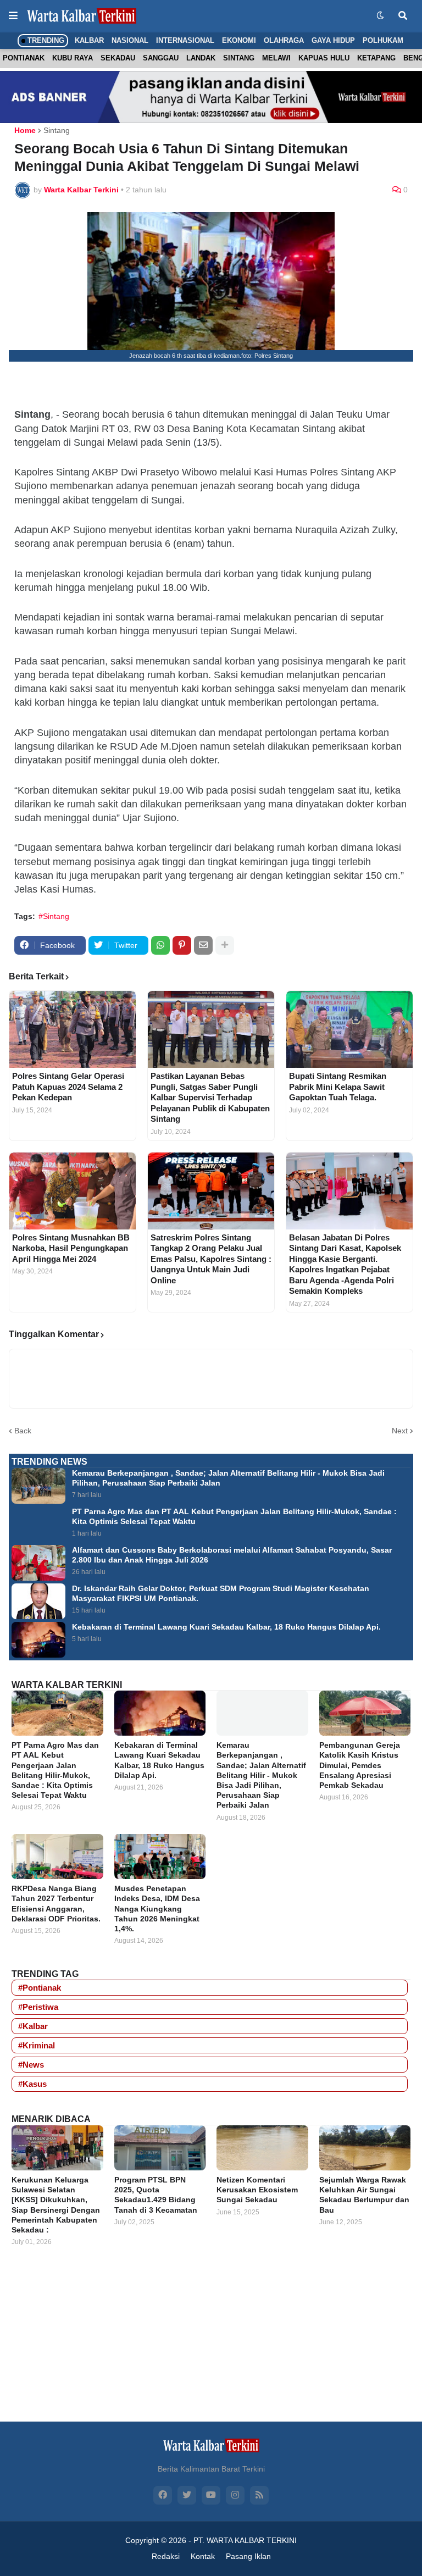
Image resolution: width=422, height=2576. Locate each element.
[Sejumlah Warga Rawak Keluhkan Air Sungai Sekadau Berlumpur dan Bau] (365, 2148)
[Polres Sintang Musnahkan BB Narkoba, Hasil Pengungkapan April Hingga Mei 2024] (73, 1191)
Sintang (239, 58)
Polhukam (383, 40)
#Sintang (54, 916)
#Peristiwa (38, 2007)
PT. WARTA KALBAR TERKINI (245, 2540)
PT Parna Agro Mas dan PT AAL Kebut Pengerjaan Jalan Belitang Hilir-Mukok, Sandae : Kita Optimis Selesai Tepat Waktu (234, 1516)
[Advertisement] (211, 2344)
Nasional (130, 40)
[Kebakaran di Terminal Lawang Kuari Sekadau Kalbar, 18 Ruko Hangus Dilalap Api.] (38, 1640)
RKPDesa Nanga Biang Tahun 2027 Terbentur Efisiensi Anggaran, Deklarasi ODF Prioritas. (56, 1904)
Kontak (203, 2556)
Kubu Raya (73, 58)
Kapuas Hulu (324, 58)
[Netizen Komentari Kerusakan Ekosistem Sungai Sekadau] (262, 2148)
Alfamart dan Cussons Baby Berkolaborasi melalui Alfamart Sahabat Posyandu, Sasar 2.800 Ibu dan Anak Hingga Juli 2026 (232, 1555)
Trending (45, 40)
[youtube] (211, 2495)
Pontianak (24, 58)
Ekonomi (239, 40)
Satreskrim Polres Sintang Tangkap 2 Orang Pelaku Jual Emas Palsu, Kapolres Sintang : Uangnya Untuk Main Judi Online (211, 1259)
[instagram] (235, 2495)
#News (31, 2065)
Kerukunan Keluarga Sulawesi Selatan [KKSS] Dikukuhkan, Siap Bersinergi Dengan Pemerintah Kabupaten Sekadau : (56, 2205)
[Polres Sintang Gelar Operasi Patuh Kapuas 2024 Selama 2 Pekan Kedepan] (73, 1029)
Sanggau (161, 58)
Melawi (276, 58)
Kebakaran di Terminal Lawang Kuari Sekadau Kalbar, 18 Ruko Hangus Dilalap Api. (226, 1627)
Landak (201, 58)
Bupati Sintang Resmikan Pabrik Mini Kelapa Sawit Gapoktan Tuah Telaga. (338, 1087)
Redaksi (166, 2556)
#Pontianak (40, 1988)
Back (23, 1431)
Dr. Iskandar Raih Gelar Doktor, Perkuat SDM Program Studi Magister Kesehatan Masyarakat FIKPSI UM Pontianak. (221, 1593)
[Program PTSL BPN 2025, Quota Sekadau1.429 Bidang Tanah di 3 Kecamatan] (160, 2148)
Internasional (185, 40)
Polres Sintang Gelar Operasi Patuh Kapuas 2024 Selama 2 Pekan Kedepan (68, 1087)
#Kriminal (37, 2045)
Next (400, 1431)
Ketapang (376, 58)
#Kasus (32, 2084)
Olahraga (284, 40)
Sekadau (118, 58)
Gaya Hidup (333, 40)
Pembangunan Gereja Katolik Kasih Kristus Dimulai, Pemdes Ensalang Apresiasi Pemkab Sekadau (360, 1765)
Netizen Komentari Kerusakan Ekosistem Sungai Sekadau (257, 2190)
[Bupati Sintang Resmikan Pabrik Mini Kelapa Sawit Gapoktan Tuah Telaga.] (349, 1029)
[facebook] (163, 2495)
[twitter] (187, 2495)
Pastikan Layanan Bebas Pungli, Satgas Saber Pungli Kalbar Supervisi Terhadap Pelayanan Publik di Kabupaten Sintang (210, 1097)
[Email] (203, 945)
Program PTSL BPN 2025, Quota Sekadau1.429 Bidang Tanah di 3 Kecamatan (156, 2195)
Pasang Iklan (248, 2556)
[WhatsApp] (160, 945)
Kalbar (89, 40)
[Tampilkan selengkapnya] (225, 945)
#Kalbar (33, 2026)
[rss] (259, 2495)
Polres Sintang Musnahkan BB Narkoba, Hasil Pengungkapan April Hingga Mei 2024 (71, 1248)
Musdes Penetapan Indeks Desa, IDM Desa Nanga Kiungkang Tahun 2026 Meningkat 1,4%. (157, 1909)
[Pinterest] (182, 945)
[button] (13, 16)
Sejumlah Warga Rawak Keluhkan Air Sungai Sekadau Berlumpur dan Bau (364, 2195)
